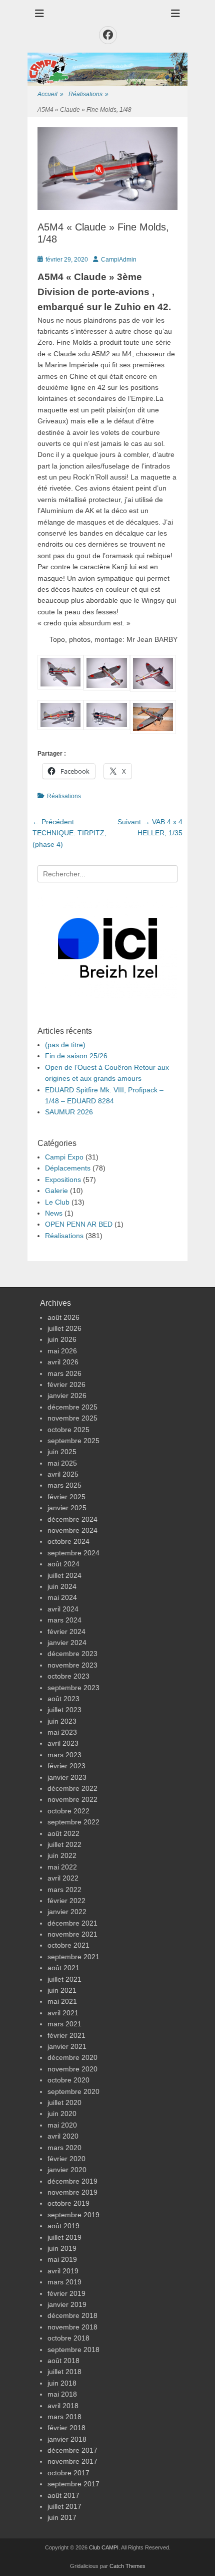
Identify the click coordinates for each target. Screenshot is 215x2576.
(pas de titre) (65, 1045)
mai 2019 (62, 2259)
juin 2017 (62, 2517)
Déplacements (68, 1168)
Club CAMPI (104, 2547)
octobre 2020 (68, 2080)
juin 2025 (62, 1452)
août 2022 (63, 1833)
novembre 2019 (72, 2192)
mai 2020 (62, 2125)
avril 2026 (63, 1362)
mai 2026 (62, 1351)
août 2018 (63, 2361)
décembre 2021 (72, 1923)
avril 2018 (63, 2406)
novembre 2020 (72, 2069)
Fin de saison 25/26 (76, 1056)
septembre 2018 (73, 2350)
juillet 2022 (64, 1844)
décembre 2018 (72, 2315)
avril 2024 (63, 1609)
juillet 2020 (64, 2102)
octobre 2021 (68, 1945)
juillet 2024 (64, 1575)
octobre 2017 (68, 2473)
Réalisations (88, 94)
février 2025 (66, 1497)
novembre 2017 (72, 2461)
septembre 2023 (73, 1688)
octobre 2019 (68, 2203)
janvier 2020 (67, 2170)
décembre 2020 (72, 2057)
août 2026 (63, 1317)
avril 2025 (63, 1474)
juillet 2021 (64, 1979)
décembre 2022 (72, 1788)
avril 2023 (63, 1743)
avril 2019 (63, 2271)
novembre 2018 (72, 2327)
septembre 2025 (73, 1441)
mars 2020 (64, 2148)
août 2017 (63, 2495)
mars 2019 (64, 2282)
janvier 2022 (67, 1912)
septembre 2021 (73, 1957)
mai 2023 (62, 1732)
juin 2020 (62, 2114)
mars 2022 (64, 1890)
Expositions (63, 1180)
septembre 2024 (73, 1553)
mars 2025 (64, 1485)
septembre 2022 (73, 1822)
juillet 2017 (64, 2506)
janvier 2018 (67, 2439)
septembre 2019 (73, 2215)
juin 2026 (62, 1339)
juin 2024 (62, 1586)
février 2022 (66, 1901)
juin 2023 (62, 1721)
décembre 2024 (72, 1519)
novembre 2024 (72, 1530)
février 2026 (66, 1384)
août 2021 (63, 1968)
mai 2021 (62, 2001)
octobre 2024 (68, 1541)
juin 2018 (62, 2383)
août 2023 (63, 1699)
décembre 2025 (72, 1407)
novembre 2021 (72, 1934)
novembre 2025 (72, 1418)
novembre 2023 (72, 1665)
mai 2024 (62, 1597)
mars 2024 (64, 1620)
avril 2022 (63, 1878)
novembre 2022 (72, 1799)
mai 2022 (62, 1867)
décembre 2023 (72, 1654)
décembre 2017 (72, 2450)
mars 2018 (64, 2417)
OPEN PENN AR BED (79, 1224)
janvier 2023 (67, 1777)
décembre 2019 (72, 2181)
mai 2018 (62, 2394)
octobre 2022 (68, 1811)
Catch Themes (127, 2566)
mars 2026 (64, 1373)
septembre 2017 (73, 2484)
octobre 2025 (68, 1430)
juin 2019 (62, 2248)
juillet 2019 (64, 2237)
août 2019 (63, 2226)
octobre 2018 (68, 2338)
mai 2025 (62, 1463)
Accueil (50, 94)
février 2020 (66, 2159)
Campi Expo (64, 1157)
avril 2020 (63, 2136)
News (54, 1213)
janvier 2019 (67, 2304)
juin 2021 (62, 1990)
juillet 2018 (64, 2372)
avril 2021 (63, 2013)
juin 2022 (62, 1855)
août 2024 (63, 1564)
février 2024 (66, 1631)
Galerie (56, 1191)
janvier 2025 (67, 1508)
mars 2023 (64, 1755)
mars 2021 (64, 2024)
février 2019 (66, 2293)
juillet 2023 (64, 1710)
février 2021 (66, 2035)
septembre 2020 (73, 2091)
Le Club (57, 1202)
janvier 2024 (67, 1643)
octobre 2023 (68, 1676)
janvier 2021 (67, 2046)
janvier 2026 (67, 1395)
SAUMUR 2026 (69, 1112)
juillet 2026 (64, 1328)
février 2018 (66, 2428)
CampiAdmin (119, 260)
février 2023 (66, 1766)
